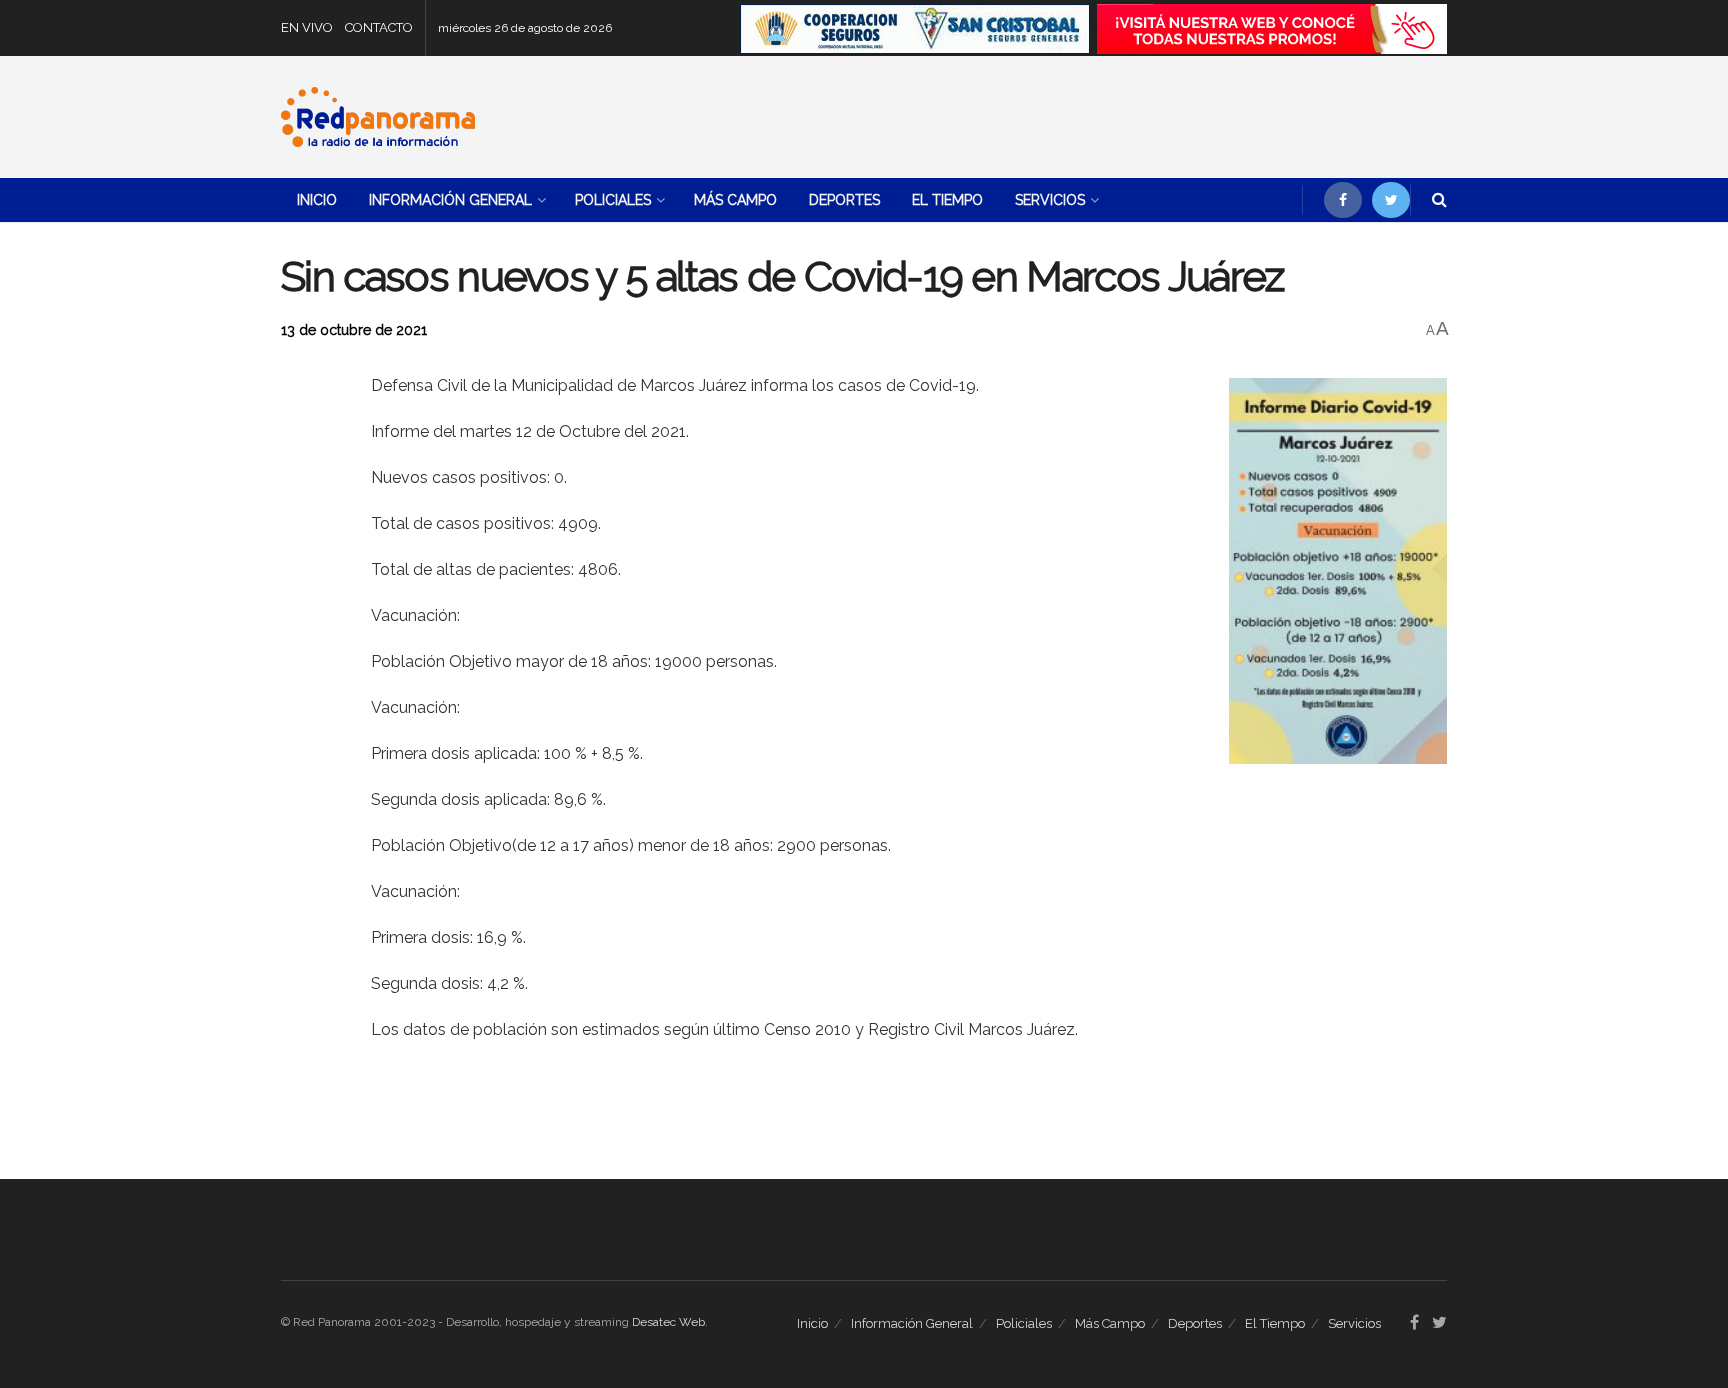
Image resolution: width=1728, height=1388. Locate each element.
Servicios (1050, 200)
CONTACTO (379, 27)
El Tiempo (947, 200)
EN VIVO (307, 27)
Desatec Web (668, 1322)
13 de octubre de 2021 (354, 330)
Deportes (844, 200)
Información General (450, 200)
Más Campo (735, 200)
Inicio (317, 200)
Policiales (613, 200)
